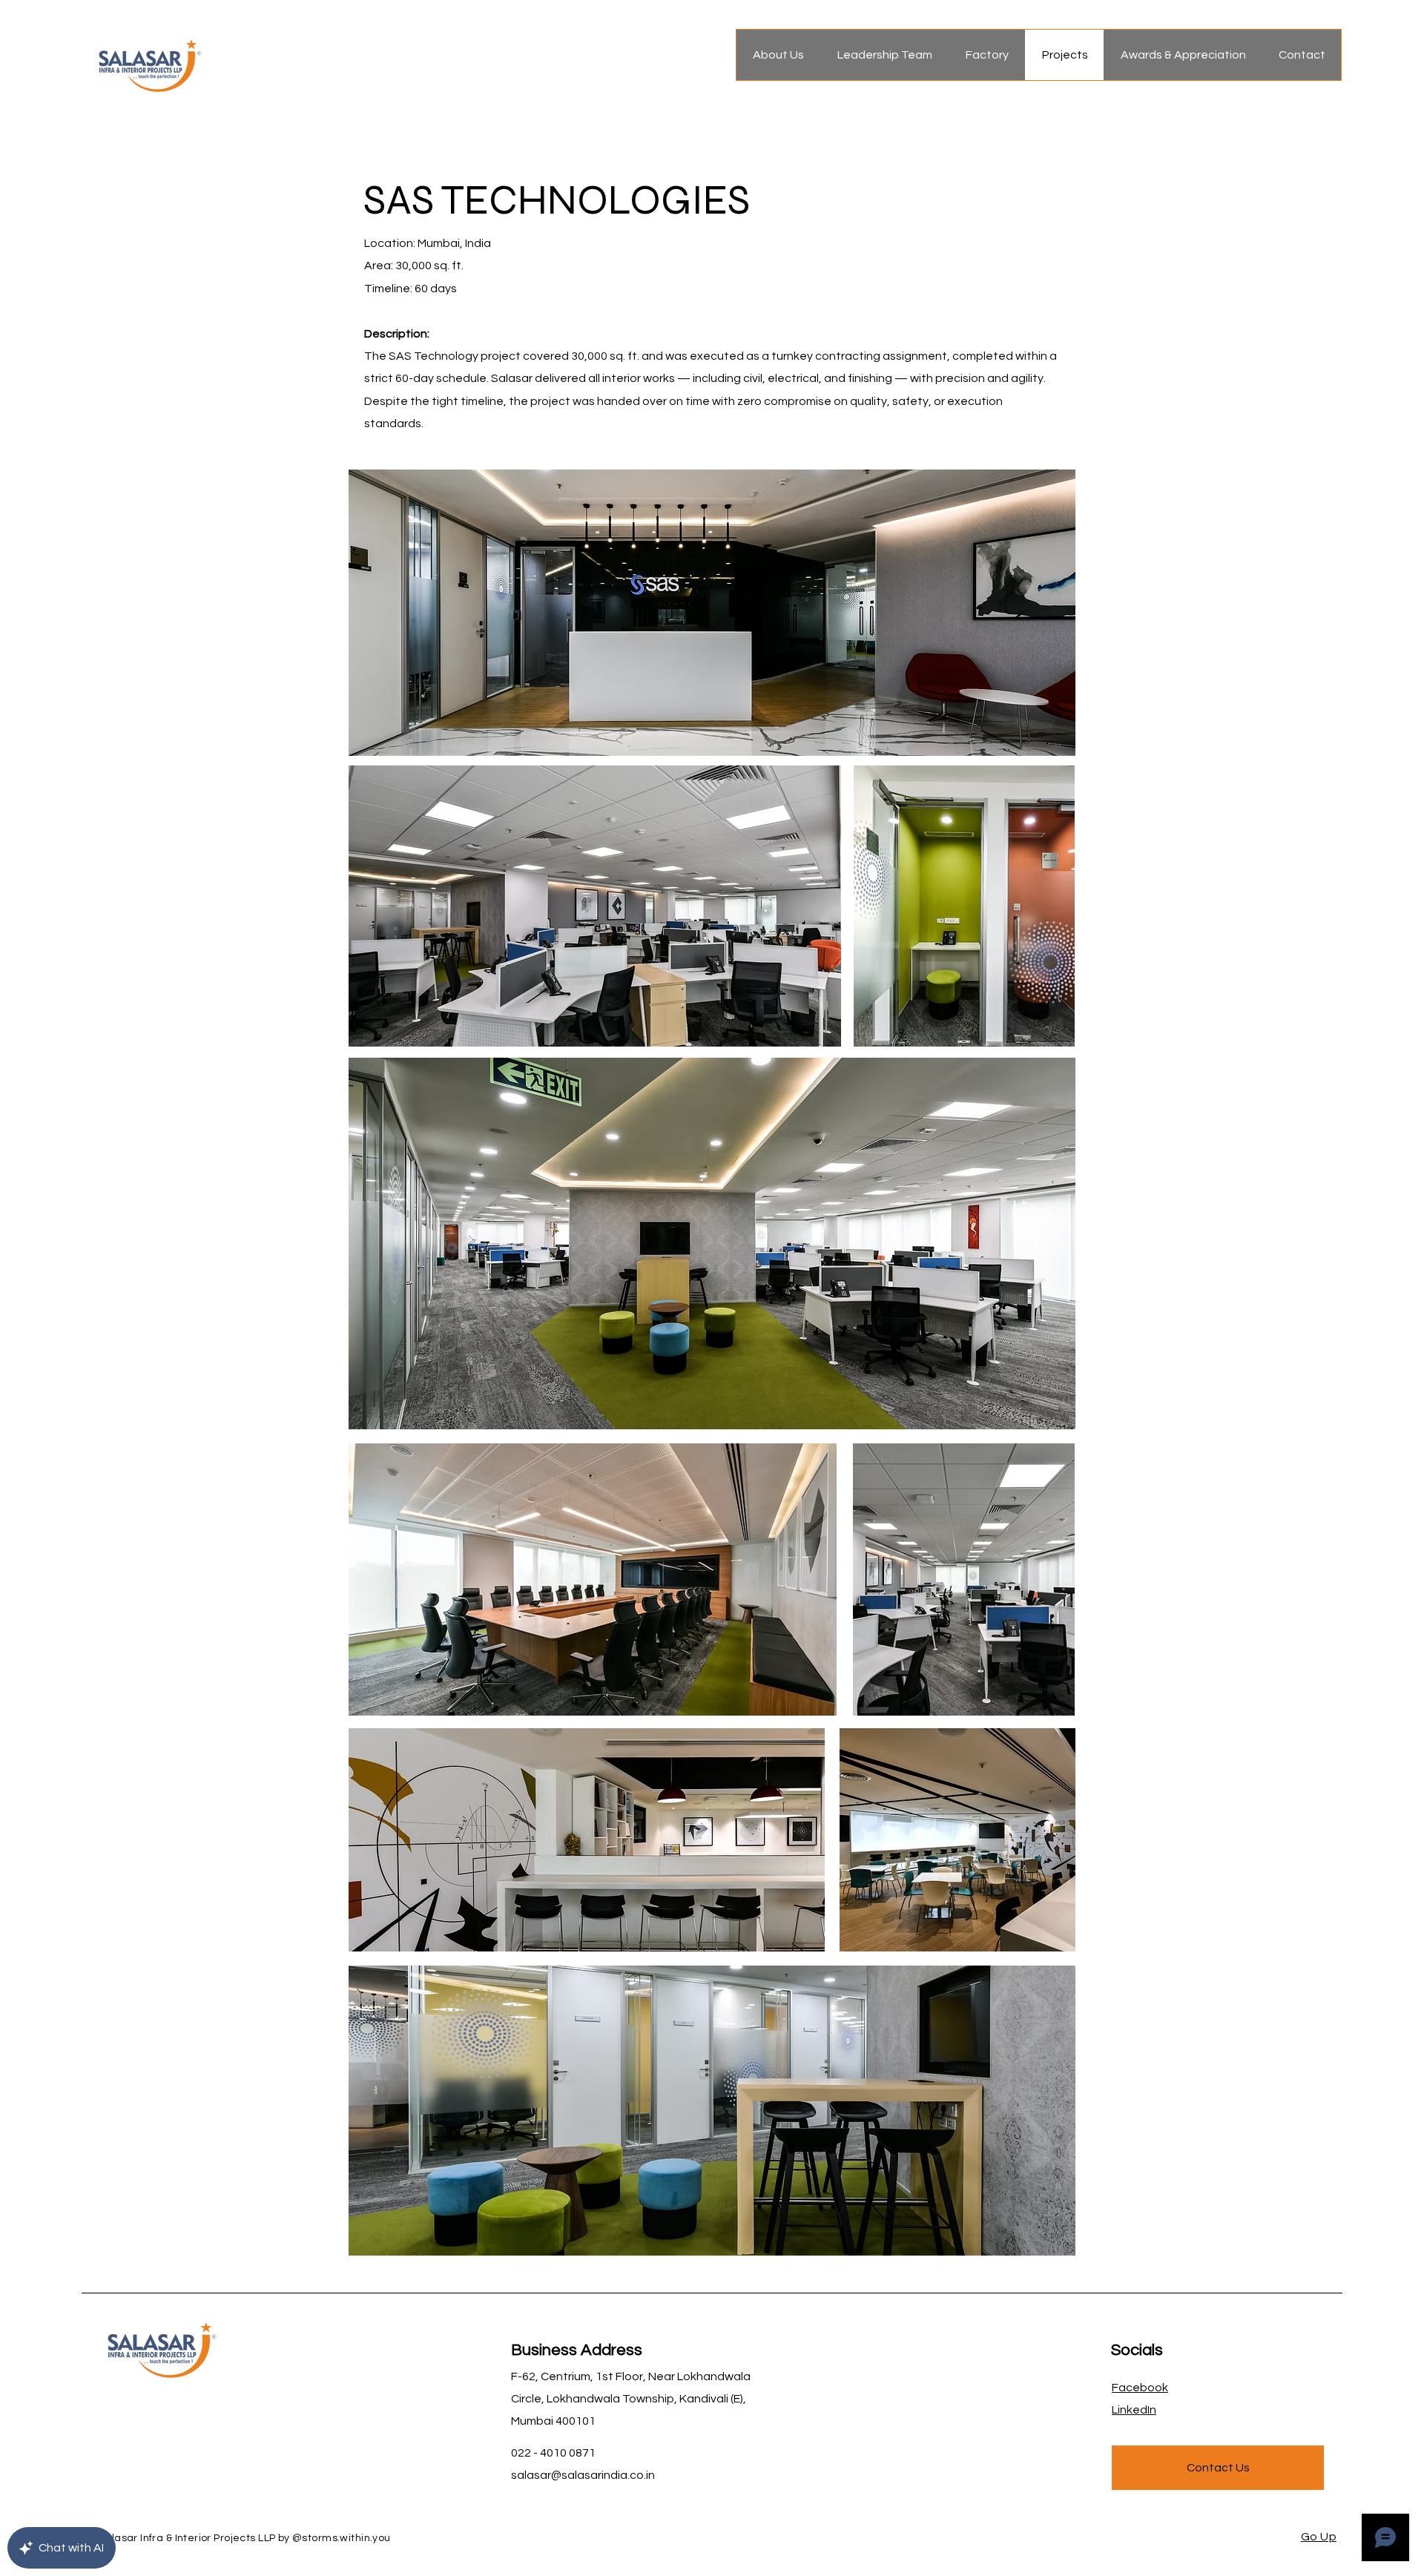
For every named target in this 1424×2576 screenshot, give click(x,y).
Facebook (1140, 2388)
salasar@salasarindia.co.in (583, 2475)
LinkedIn (1134, 2410)
